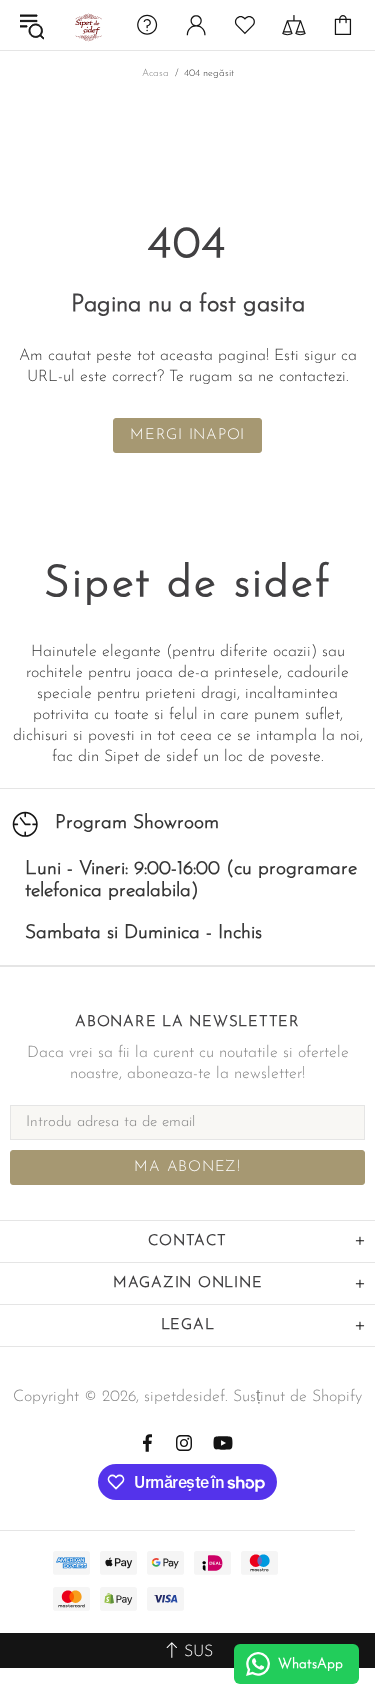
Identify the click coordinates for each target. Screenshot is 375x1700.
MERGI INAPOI (187, 435)
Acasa (155, 73)
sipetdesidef (87, 25)
